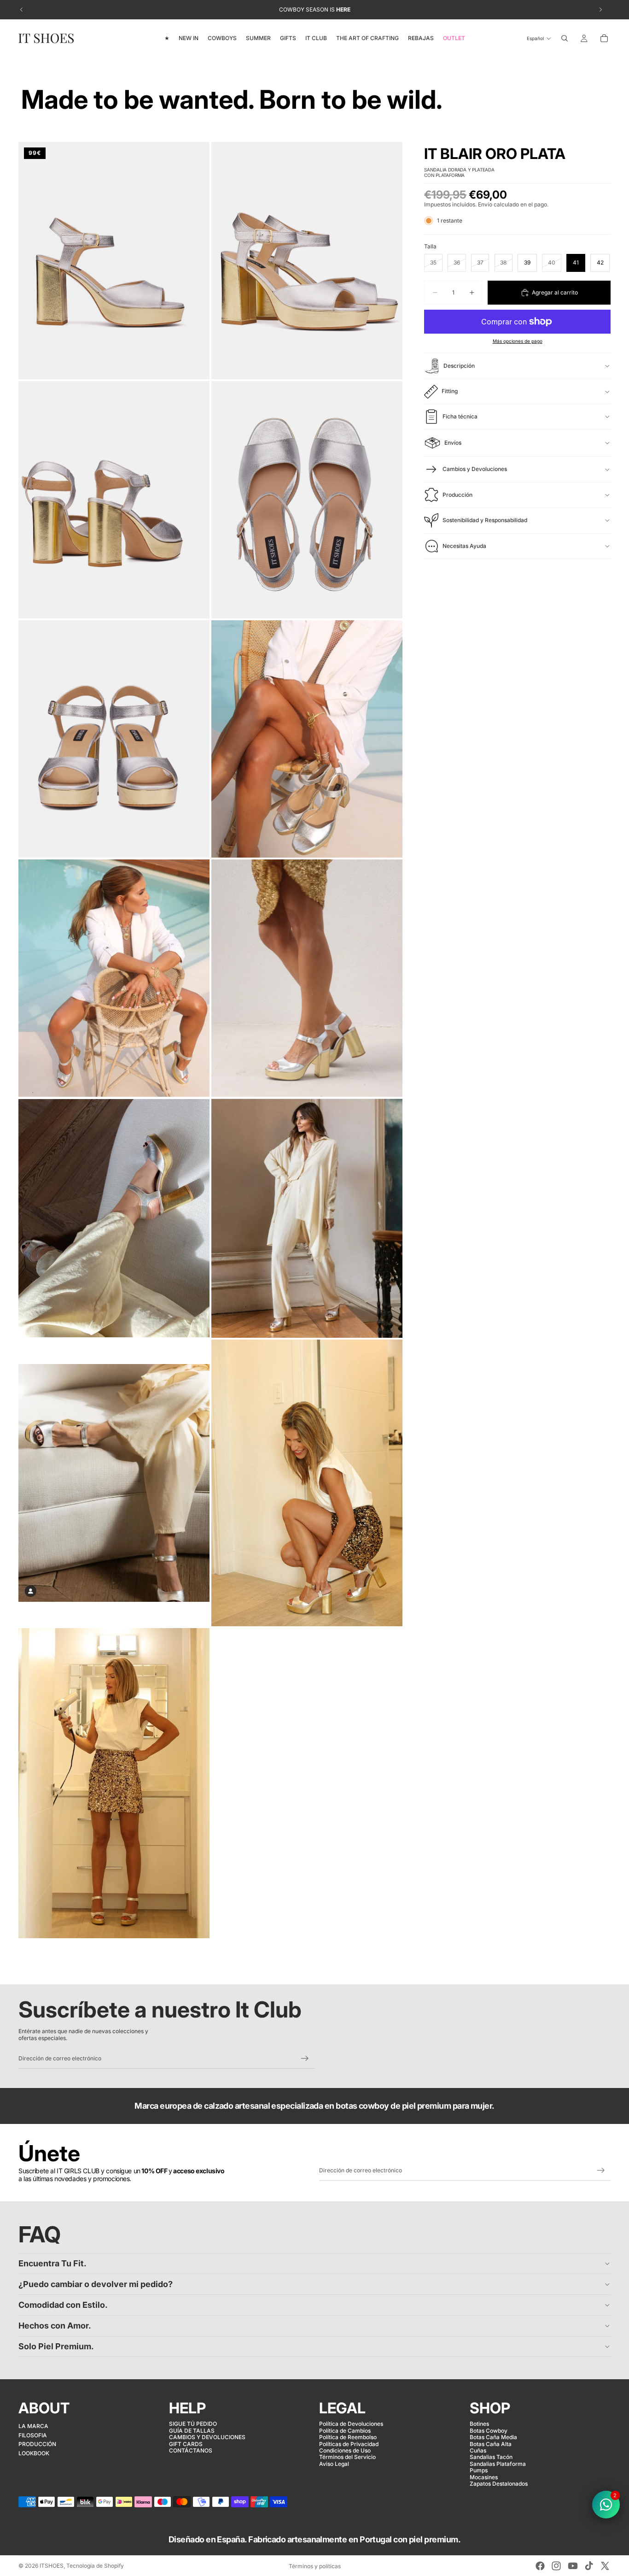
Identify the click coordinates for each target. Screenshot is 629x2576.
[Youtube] (573, 2566)
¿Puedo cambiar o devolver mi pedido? (96, 2284)
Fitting (450, 391)
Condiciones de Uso (345, 2450)
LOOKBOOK (34, 2453)
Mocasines (484, 2477)
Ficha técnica (460, 416)
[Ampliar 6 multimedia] (307, 739)
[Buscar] (565, 38)
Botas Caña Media (493, 2437)
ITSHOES (52, 2566)
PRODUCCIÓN (37, 2444)
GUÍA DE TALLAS (192, 2430)
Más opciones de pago (518, 341)
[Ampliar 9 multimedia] (114, 1218)
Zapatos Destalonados (499, 2484)
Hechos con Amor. (55, 2326)
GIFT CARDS (186, 2444)
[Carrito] (604, 38)
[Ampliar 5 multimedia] (114, 739)
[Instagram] (556, 2566)
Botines (479, 2424)
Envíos (453, 443)
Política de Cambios (345, 2430)
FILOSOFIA (33, 2435)
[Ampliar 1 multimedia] (114, 261)
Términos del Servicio (347, 2457)
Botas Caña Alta (491, 2444)
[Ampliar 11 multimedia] (114, 1483)
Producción (457, 495)
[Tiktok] (589, 2566)
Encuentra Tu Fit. (52, 2263)
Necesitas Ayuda (464, 546)
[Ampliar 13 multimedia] (114, 1783)
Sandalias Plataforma (498, 2463)
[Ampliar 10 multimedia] (307, 1218)
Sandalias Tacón (491, 2457)
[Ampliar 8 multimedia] (307, 978)
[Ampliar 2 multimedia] (307, 261)
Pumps (479, 2470)
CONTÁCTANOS (191, 2450)
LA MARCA (33, 2426)
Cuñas (478, 2450)
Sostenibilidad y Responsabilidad (485, 520)
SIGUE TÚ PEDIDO (193, 2424)
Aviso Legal (334, 2463)
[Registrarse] (305, 2058)
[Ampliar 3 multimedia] (114, 500)
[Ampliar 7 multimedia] (114, 978)
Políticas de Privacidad (349, 2444)
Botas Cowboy (489, 2430)
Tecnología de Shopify (95, 2566)
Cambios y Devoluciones (475, 469)
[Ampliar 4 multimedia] (307, 500)
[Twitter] (605, 2566)
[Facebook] (540, 2566)
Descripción (459, 366)
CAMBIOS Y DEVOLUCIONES (207, 2437)
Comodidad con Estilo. (63, 2305)
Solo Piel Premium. (56, 2346)
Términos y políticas (315, 2566)
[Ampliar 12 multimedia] (307, 1483)
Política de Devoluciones (351, 2424)
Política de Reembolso (348, 2437)
